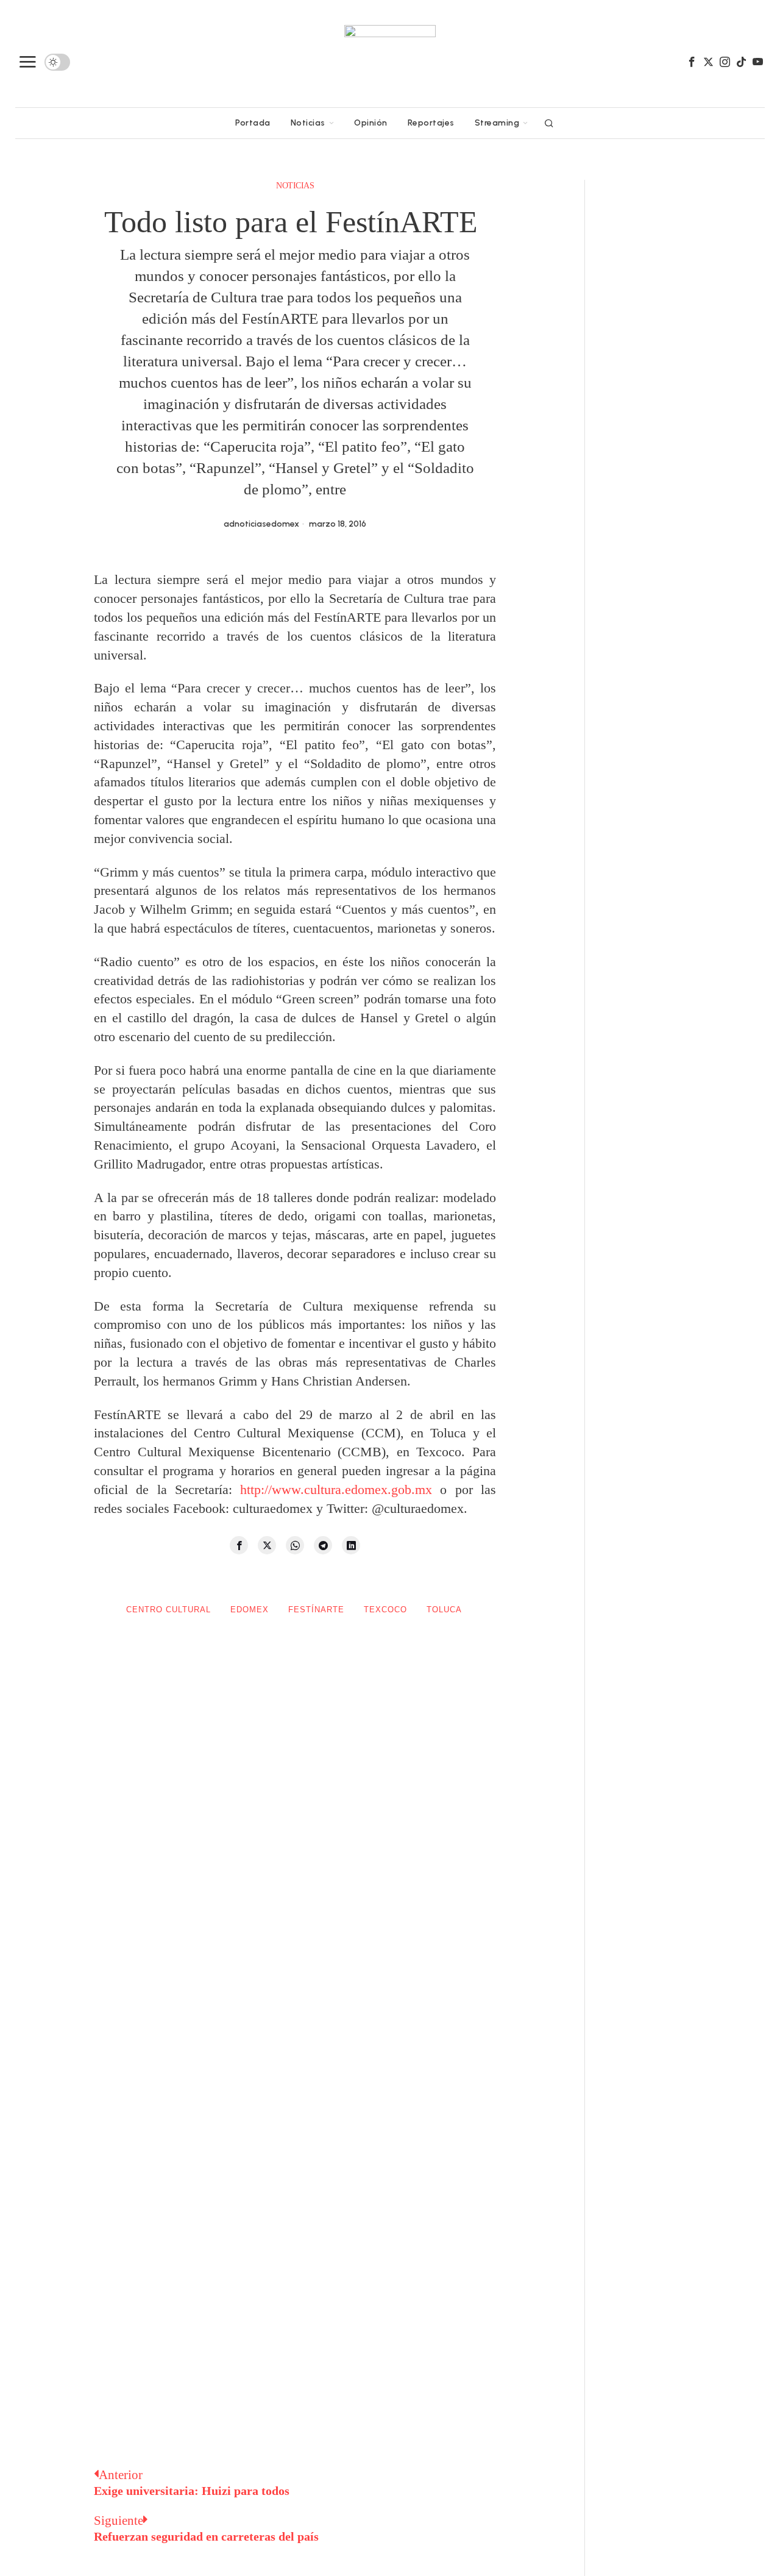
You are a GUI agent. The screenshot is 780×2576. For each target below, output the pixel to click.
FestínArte (316, 1610)
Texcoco (385, 1610)
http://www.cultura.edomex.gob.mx (336, 1489)
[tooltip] (692, 62)
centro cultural (168, 1610)
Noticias (295, 186)
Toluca (444, 1610)
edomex (250, 1610)
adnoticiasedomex (261, 524)
